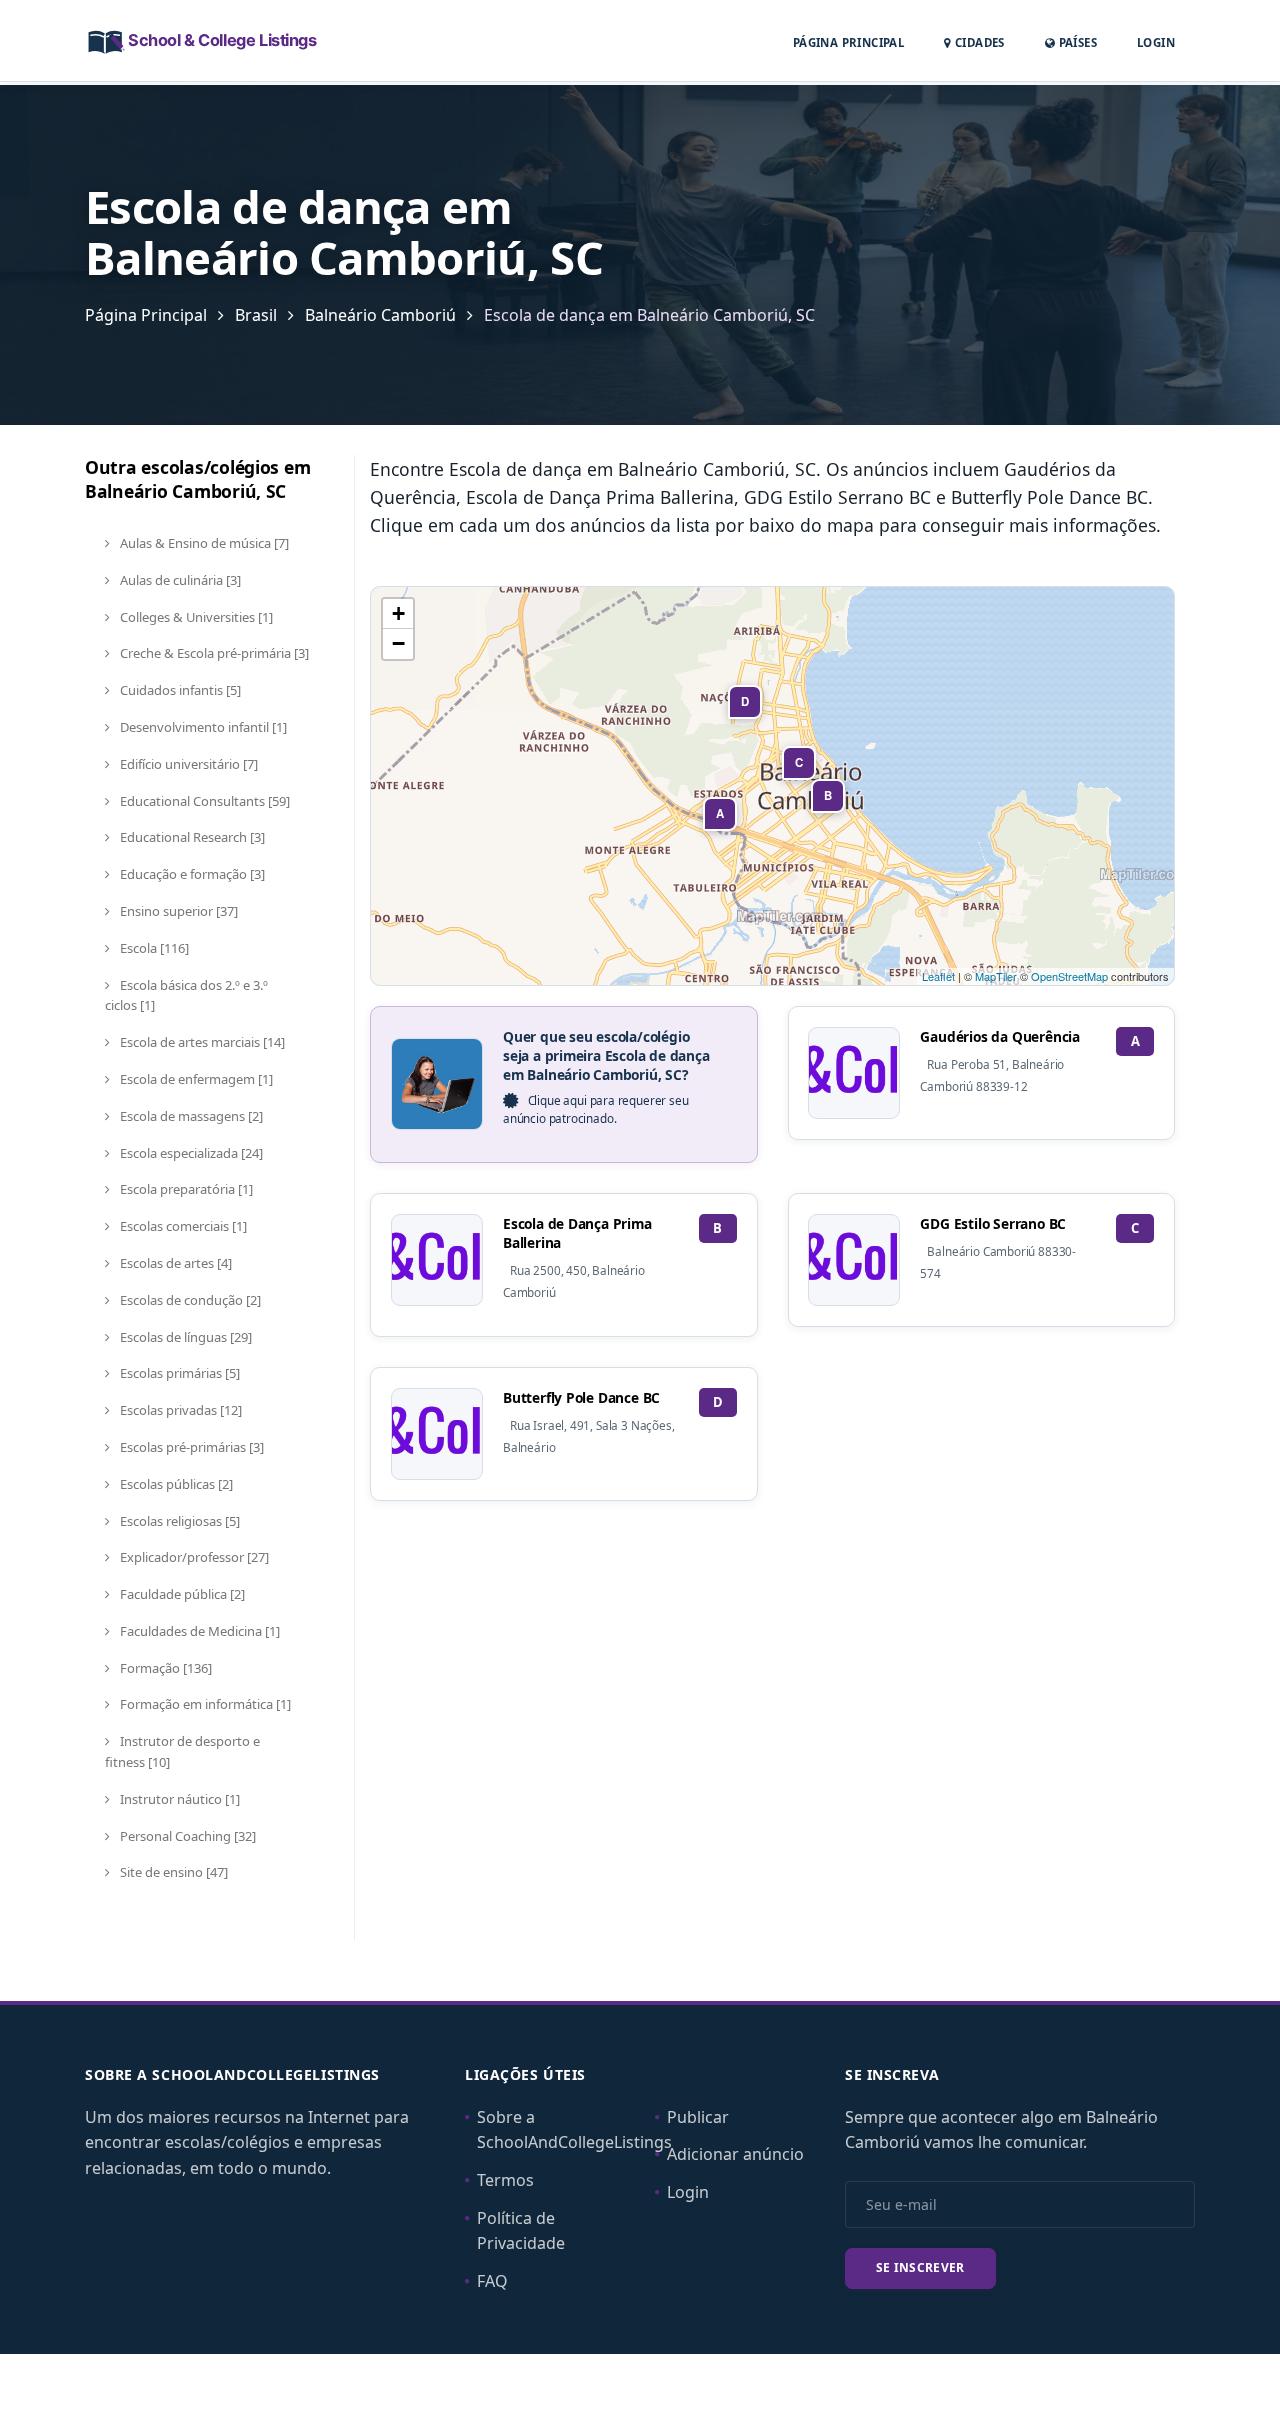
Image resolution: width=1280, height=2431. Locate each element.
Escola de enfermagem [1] (195, 1079)
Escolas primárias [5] (178, 1373)
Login (1156, 42)
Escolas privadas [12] (179, 1410)
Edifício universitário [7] (187, 764)
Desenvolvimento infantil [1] (202, 727)
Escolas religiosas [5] (178, 1521)
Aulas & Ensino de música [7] (203, 543)
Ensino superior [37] (177, 911)
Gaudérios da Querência (999, 1036)
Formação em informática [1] (204, 1704)
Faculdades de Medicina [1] (198, 1631)
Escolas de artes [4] (174, 1263)
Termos (505, 2180)
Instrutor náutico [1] (178, 1799)
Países (1076, 42)
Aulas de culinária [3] (179, 580)
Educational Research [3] (191, 837)
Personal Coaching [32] (186, 1836)
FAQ (492, 2281)
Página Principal (848, 42)
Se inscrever (920, 2267)
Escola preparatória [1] (185, 1189)
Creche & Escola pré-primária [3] (213, 653)
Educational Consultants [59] (203, 801)
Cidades (978, 42)
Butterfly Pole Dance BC (581, 1397)
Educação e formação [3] (191, 874)
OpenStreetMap (1069, 976)
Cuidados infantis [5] (179, 690)
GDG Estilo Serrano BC (993, 1223)
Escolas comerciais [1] (182, 1226)
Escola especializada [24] (190, 1153)
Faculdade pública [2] (181, 1594)
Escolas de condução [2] (189, 1300)
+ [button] (398, 613)
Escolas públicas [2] (175, 1484)
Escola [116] (153, 948)
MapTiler (996, 976)
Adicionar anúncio (735, 2154)
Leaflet (938, 976)
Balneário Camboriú (380, 315)
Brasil (256, 315)
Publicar (698, 2117)
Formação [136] (164, 1668)
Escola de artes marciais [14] (201, 1042)
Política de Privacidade (521, 2231)
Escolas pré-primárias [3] (190, 1447)
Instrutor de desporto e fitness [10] (182, 1751)
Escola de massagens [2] (190, 1116)
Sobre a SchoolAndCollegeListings (574, 2130)
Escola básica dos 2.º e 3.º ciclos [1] (186, 995)
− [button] (398, 643)
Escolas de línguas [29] (184, 1337)
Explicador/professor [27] (193, 1557)
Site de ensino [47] (172, 1872)
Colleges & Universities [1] (195, 617)
